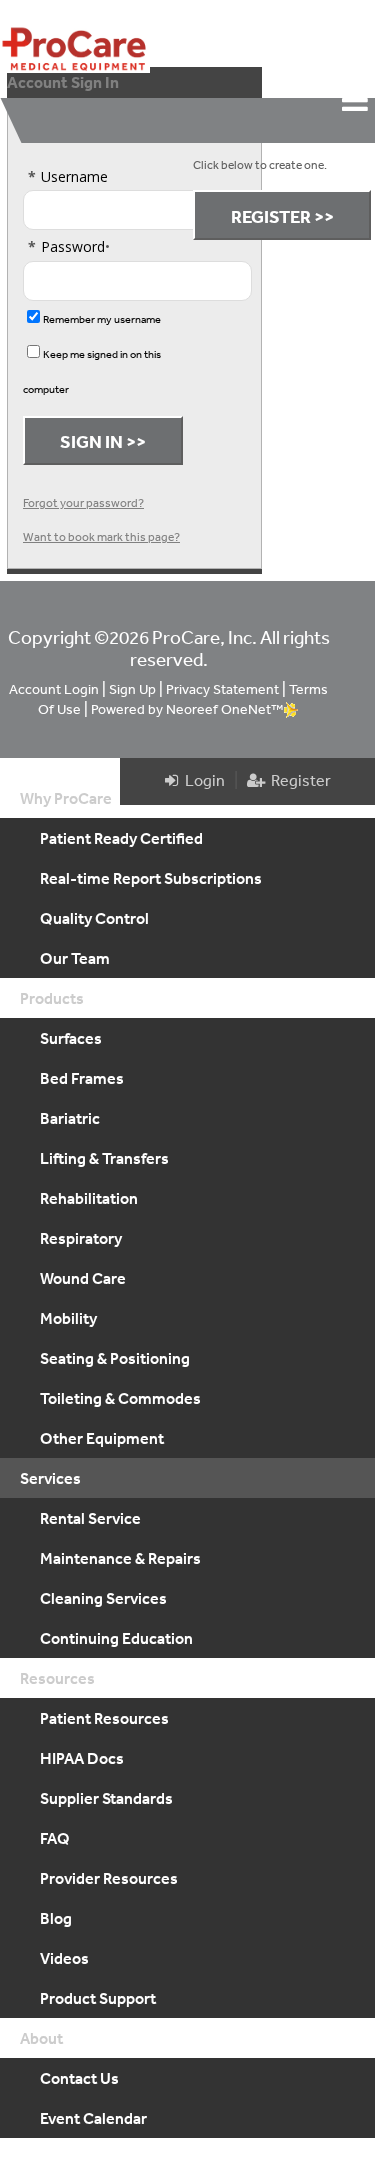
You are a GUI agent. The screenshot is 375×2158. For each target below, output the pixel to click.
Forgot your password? (83, 503)
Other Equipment (102, 1438)
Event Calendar (93, 2118)
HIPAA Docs (82, 1758)
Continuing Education (116, 1638)
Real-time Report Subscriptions (151, 878)
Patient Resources (104, 1718)
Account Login (54, 689)
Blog (56, 1918)
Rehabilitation (89, 1198)
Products (52, 998)
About (41, 2038)
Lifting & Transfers (104, 1158)
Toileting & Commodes (120, 1398)
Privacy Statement (222, 689)
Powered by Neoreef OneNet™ (187, 709)
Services (50, 1478)
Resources (57, 1678)
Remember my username (102, 319)
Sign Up (132, 689)
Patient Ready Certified (121, 838)
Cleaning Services (103, 1598)
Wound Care (83, 1278)
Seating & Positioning (115, 1358)
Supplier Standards (106, 1798)
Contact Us (79, 2078)
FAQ (55, 1838)
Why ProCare (66, 798)
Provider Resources (109, 1878)
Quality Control (94, 918)
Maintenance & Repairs (120, 1558)
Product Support (98, 1998)
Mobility (68, 1318)
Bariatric (70, 1118)
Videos (64, 1958)
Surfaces (71, 1038)
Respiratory (81, 1238)
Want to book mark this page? (101, 537)
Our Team (75, 958)
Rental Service (90, 1518)
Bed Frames (82, 1078)
